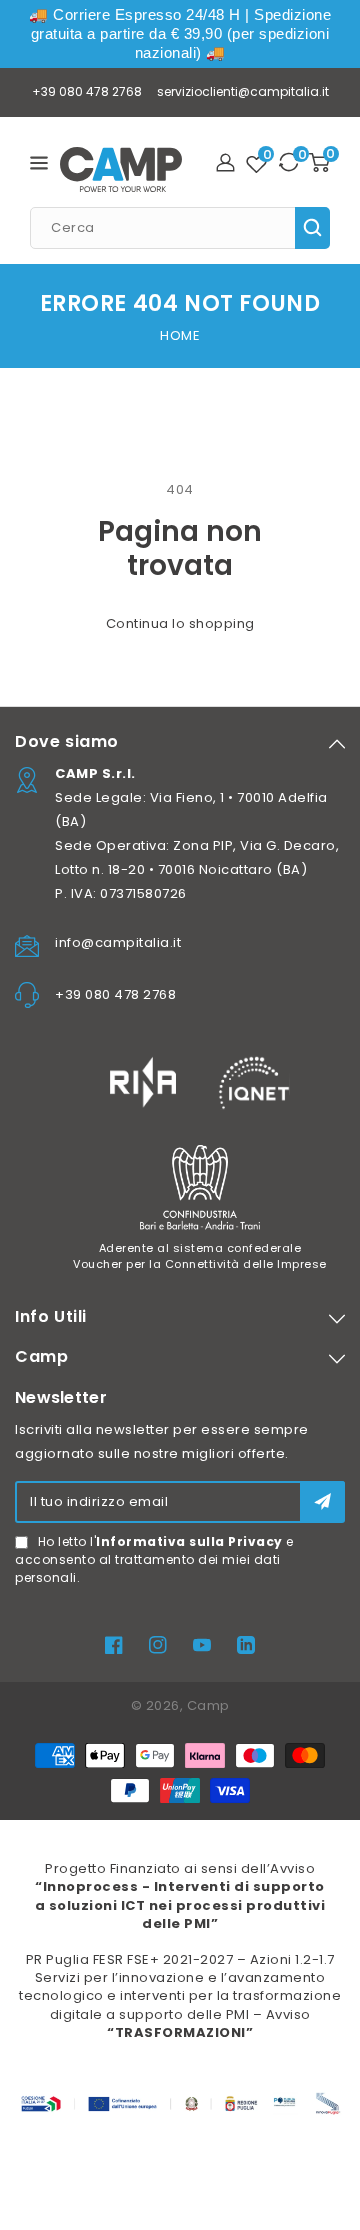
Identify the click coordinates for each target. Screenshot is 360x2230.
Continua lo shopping (180, 623)
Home (180, 335)
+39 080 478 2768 (87, 91)
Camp (208, 1705)
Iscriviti (322, 1501)
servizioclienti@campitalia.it (243, 91)
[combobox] (180, 228)
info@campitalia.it (118, 942)
